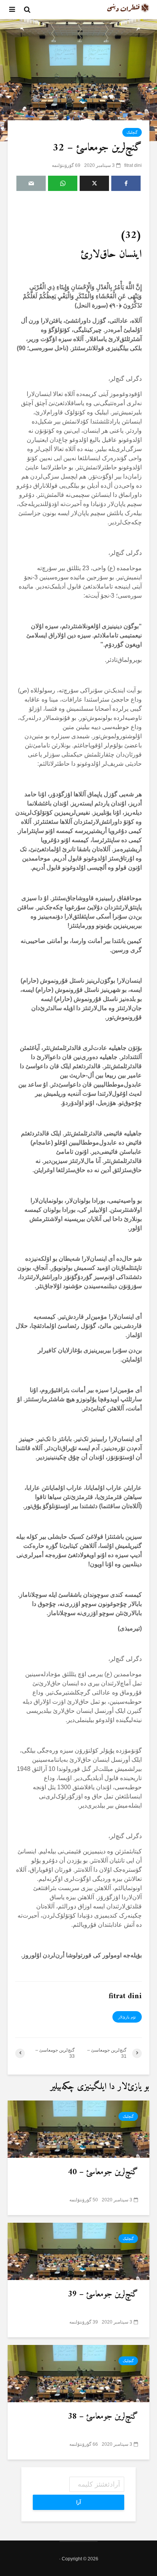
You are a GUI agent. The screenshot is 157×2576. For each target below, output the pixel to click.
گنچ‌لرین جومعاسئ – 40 (103, 2172)
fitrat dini (133, 165)
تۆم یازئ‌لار (127, 2017)
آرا (78, 2502)
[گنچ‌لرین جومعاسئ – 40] (78, 2129)
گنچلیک (132, 132)
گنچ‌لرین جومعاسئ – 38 (103, 2417)
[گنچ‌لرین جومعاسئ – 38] (78, 2373)
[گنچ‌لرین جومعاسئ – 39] (78, 2251)
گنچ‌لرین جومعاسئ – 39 (103, 2295)
